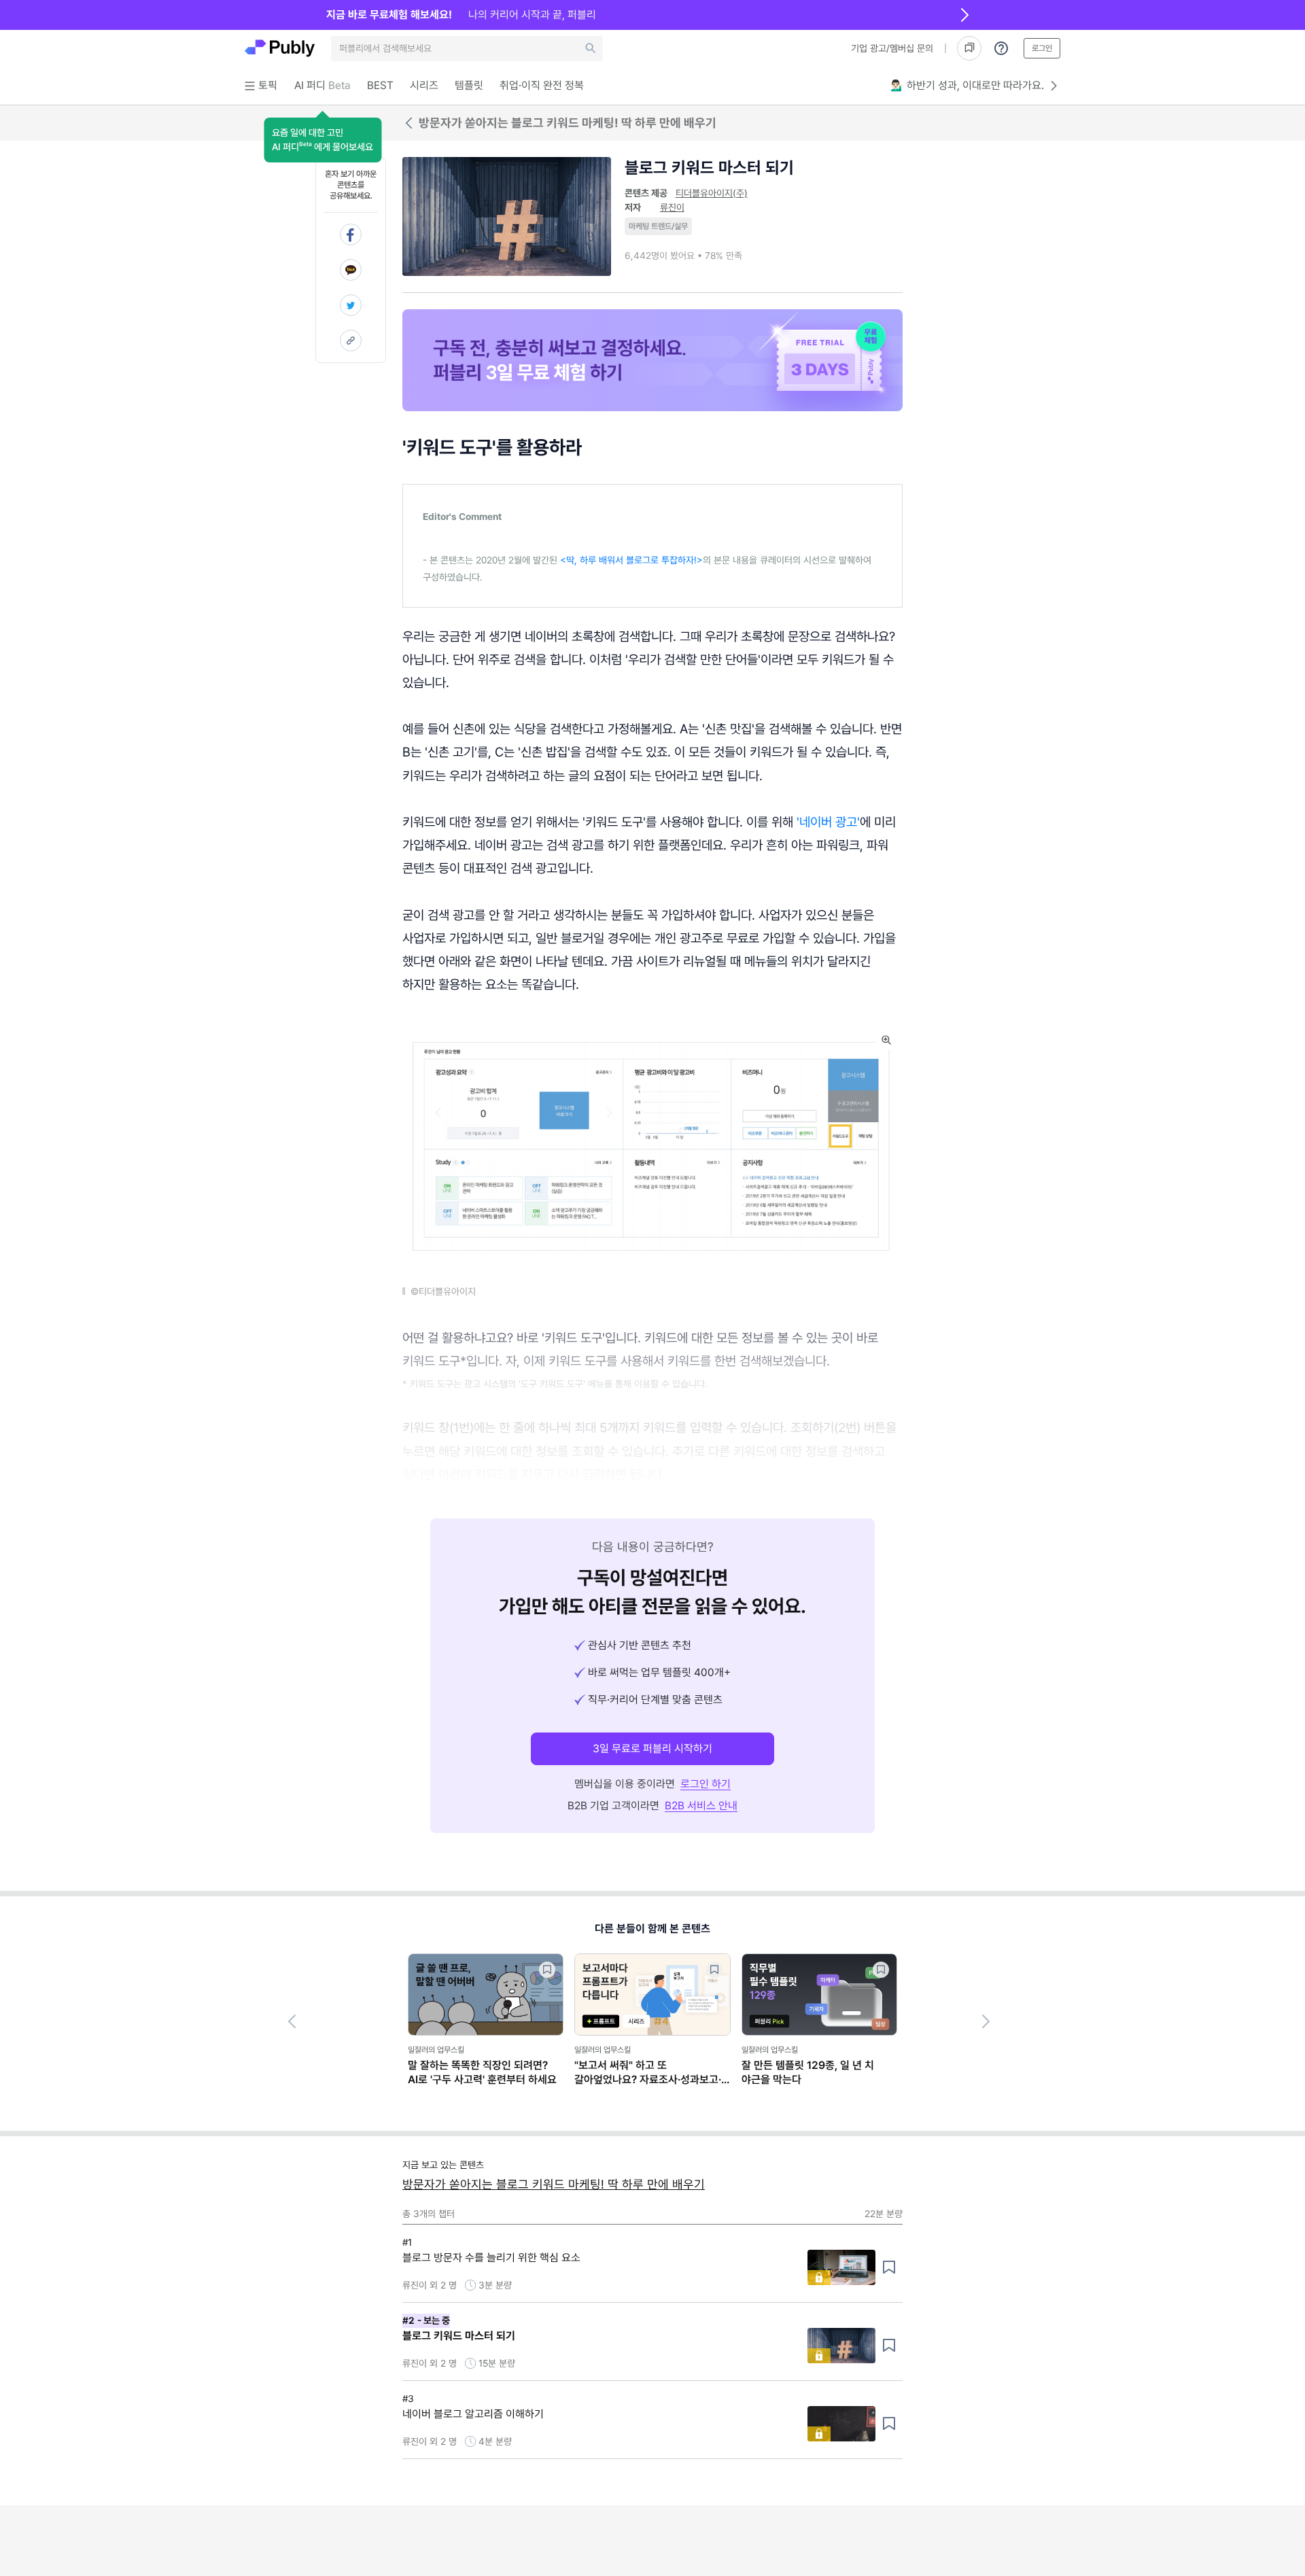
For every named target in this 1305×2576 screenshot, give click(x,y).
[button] (323, 140)
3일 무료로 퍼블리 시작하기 (652, 1748)
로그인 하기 (706, 1784)
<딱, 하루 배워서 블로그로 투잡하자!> (631, 560)
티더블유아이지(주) (712, 193)
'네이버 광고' (828, 822)
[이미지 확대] (886, 1040)
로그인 (1042, 48)
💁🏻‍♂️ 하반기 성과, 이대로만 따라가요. (967, 85)
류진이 (672, 207)
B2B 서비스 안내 (701, 1806)
